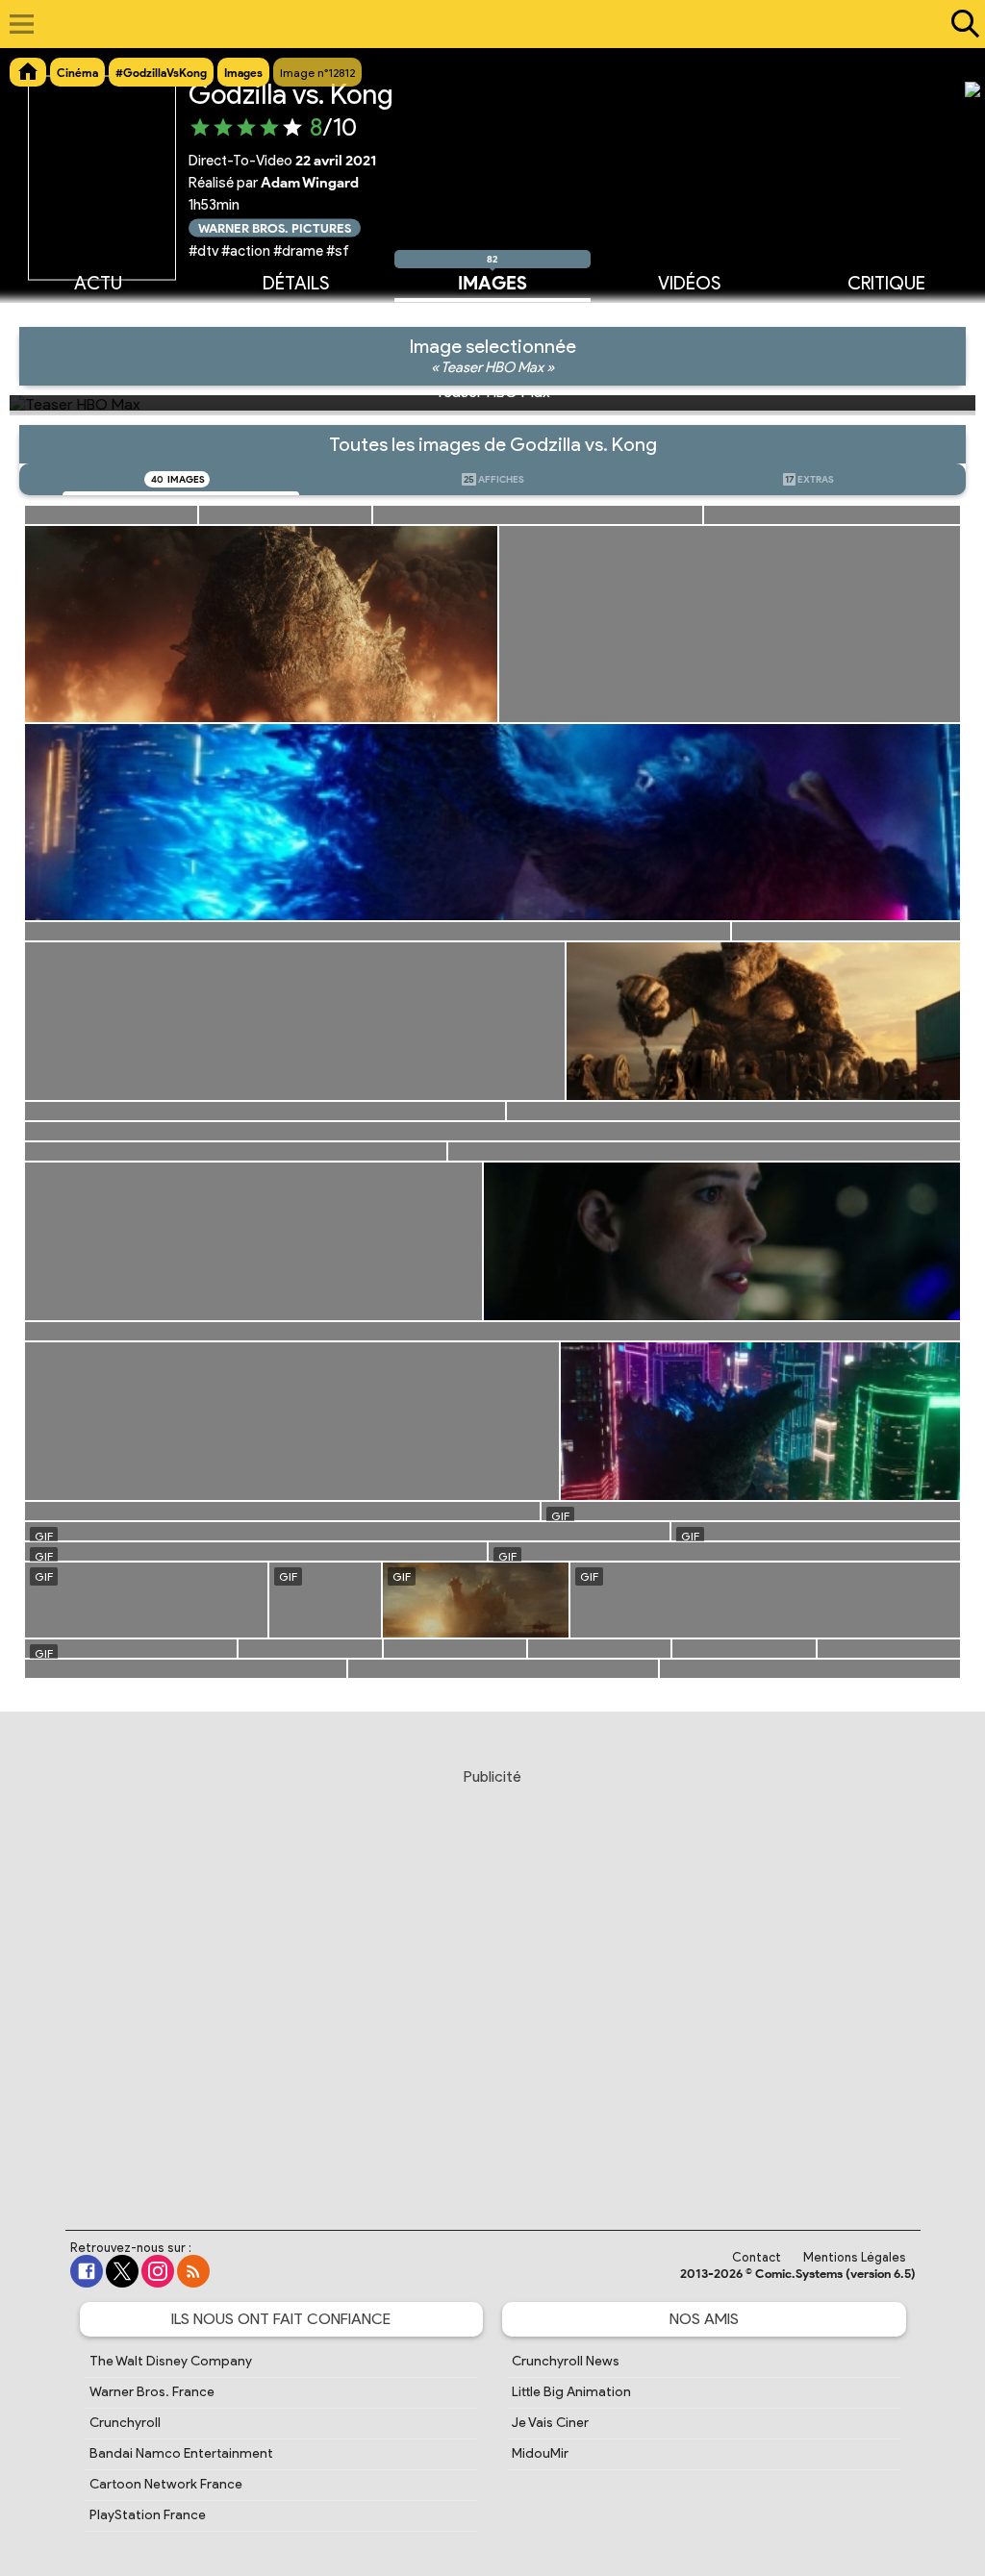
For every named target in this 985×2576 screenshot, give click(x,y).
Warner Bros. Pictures (275, 227)
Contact (757, 2257)
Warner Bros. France (152, 2392)
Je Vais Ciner (550, 2423)
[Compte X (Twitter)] (122, 2271)
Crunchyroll (125, 2423)
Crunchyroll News (566, 2361)
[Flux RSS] (193, 2271)
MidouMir (540, 2453)
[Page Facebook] (87, 2271)
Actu (98, 282)
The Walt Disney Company (171, 2361)
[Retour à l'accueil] (482, 24)
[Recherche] (961, 24)
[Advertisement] (492, 1981)
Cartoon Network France (166, 2484)
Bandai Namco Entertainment (181, 2453)
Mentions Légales (855, 2257)
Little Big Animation (571, 2392)
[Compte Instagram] (158, 2271)
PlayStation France (148, 2515)
